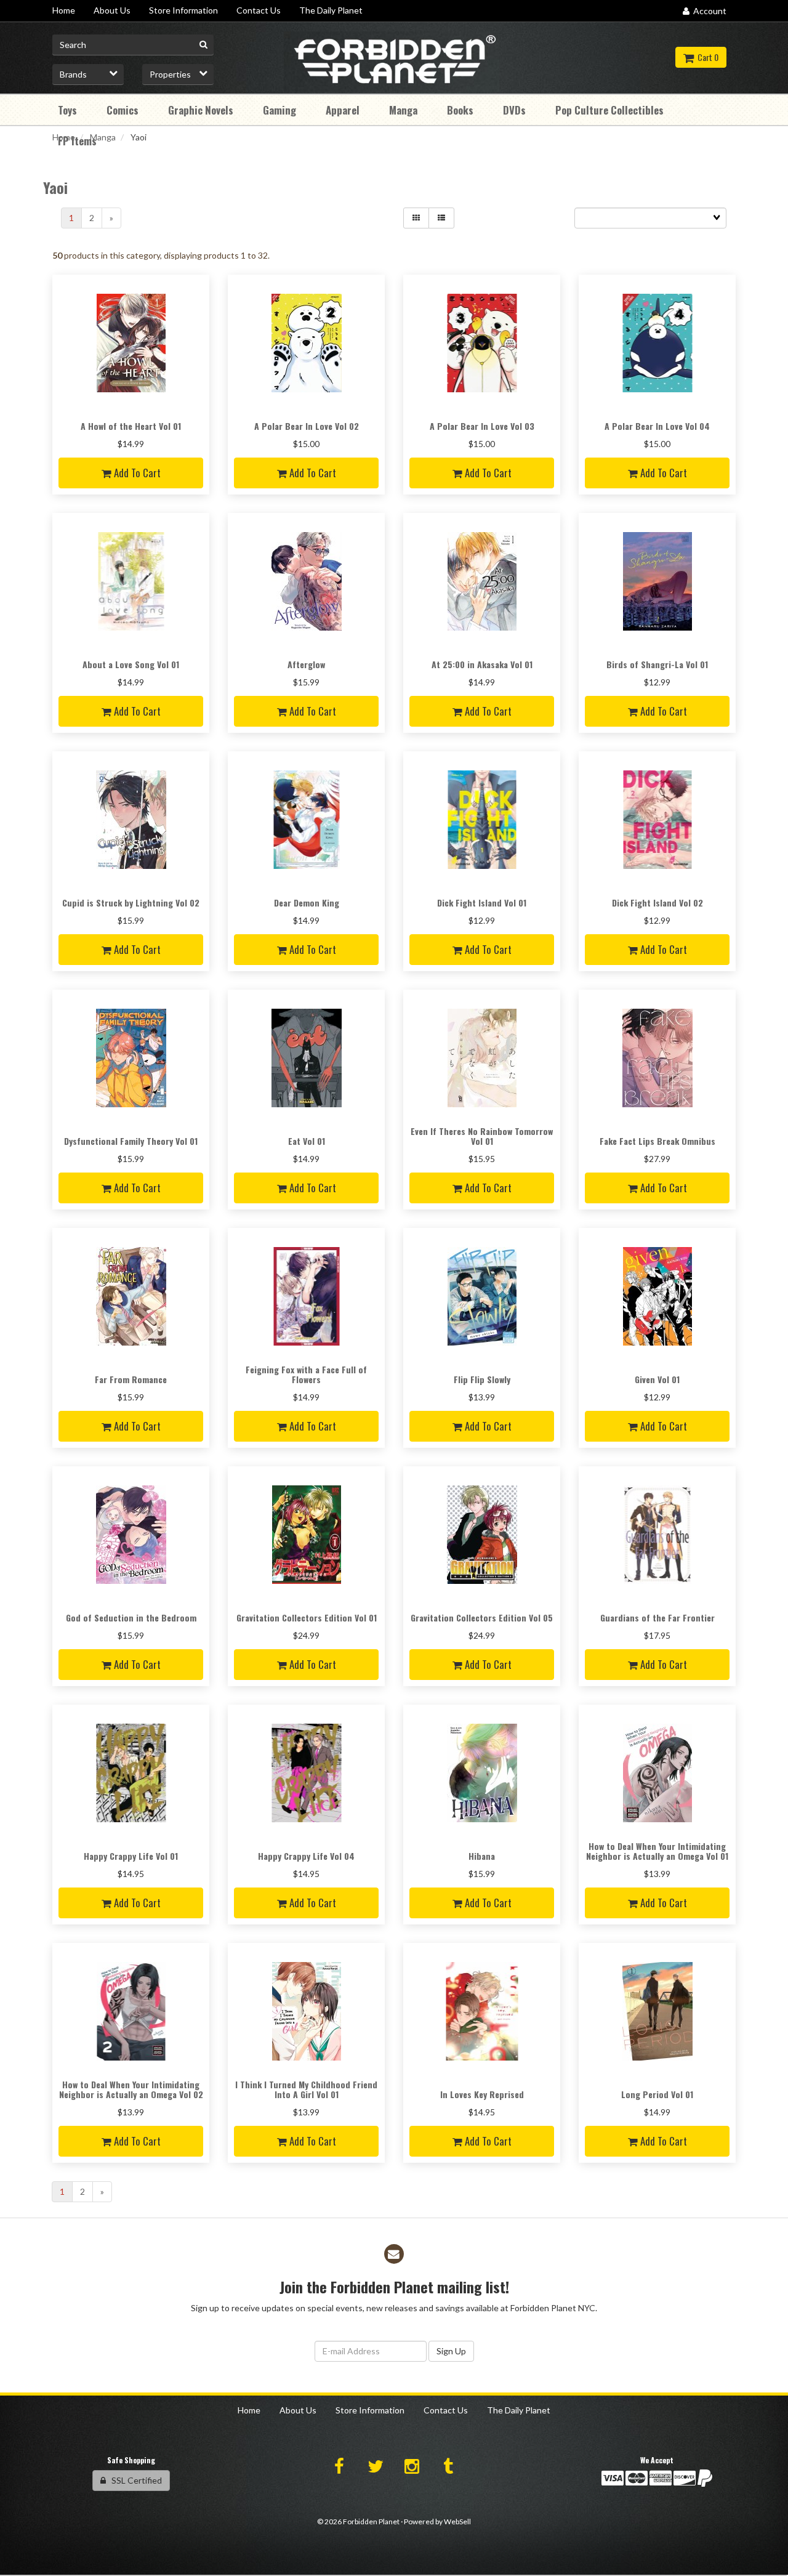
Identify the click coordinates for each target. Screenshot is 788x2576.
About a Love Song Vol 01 (131, 664)
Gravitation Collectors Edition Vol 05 (482, 1617)
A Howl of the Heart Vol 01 (131, 426)
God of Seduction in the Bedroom (131, 1617)
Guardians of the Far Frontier (657, 1617)
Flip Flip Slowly (482, 1379)
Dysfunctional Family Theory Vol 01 (131, 1141)
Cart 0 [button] (706, 57)
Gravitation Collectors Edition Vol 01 (307, 1617)
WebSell (457, 2521)
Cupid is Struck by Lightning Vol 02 (131, 902)
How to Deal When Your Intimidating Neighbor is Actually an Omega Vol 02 (131, 2089)
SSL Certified (134, 2480)
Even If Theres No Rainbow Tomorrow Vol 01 (482, 1136)
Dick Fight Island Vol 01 (482, 902)
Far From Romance (131, 1379)
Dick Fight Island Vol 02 (657, 902)
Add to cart (136, 473)
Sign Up (451, 2351)
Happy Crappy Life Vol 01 (131, 1856)
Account (708, 11)
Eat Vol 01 (307, 1141)
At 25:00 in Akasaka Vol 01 (482, 664)
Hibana (482, 1856)
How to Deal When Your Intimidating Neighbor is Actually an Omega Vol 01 (657, 1851)
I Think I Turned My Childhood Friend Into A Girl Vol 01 (306, 2089)
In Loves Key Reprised (482, 2094)
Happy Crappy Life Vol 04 (306, 1856)
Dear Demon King (307, 902)
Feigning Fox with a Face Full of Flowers (306, 1374)
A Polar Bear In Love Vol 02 (307, 426)
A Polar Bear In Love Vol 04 (657, 426)
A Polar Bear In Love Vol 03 (482, 426)
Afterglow (306, 664)
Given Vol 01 (657, 1379)
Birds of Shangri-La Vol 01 (657, 664)
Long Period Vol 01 (657, 2094)
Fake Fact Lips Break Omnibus (657, 1141)
